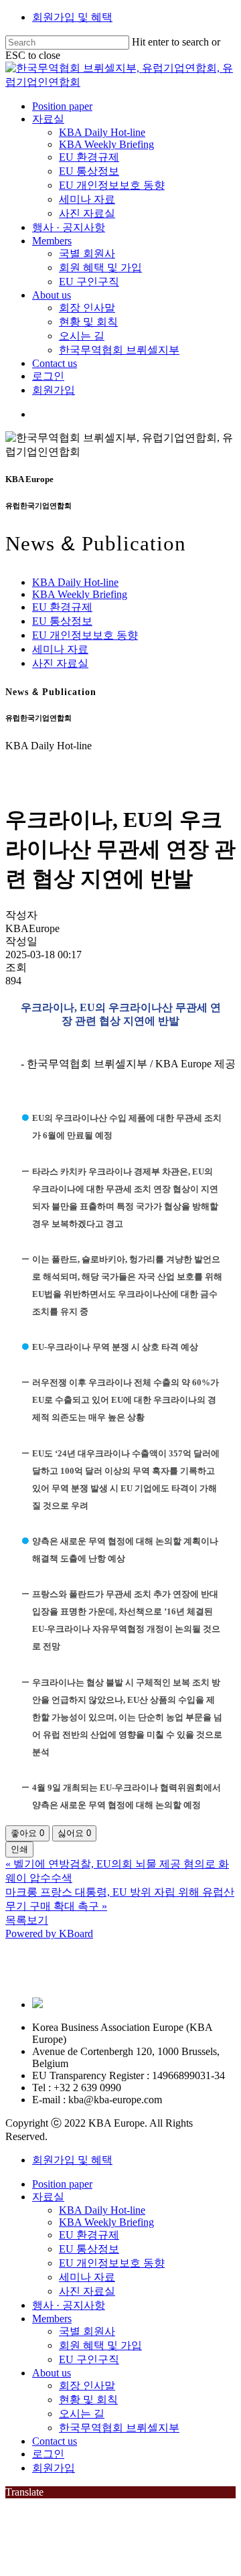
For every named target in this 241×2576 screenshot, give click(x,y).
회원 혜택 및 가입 (100, 2345)
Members (52, 2319)
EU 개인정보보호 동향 (85, 635)
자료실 (48, 2197)
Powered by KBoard (49, 1934)
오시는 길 (82, 2414)
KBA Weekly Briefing (80, 594)
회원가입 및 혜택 (72, 17)
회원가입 (54, 2468)
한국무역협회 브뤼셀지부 (119, 2428)
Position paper (62, 2184)
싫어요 (74, 1833)
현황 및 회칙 (88, 2400)
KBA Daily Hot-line (75, 582)
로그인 (48, 2454)
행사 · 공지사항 (69, 2305)
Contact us (55, 2441)
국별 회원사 (87, 2331)
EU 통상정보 (62, 621)
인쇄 (19, 1849)
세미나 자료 (60, 649)
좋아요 (27, 1833)
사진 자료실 (60, 663)
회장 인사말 (87, 2385)
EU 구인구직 (89, 2359)
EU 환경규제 (62, 607)
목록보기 (27, 1920)
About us (52, 2373)
